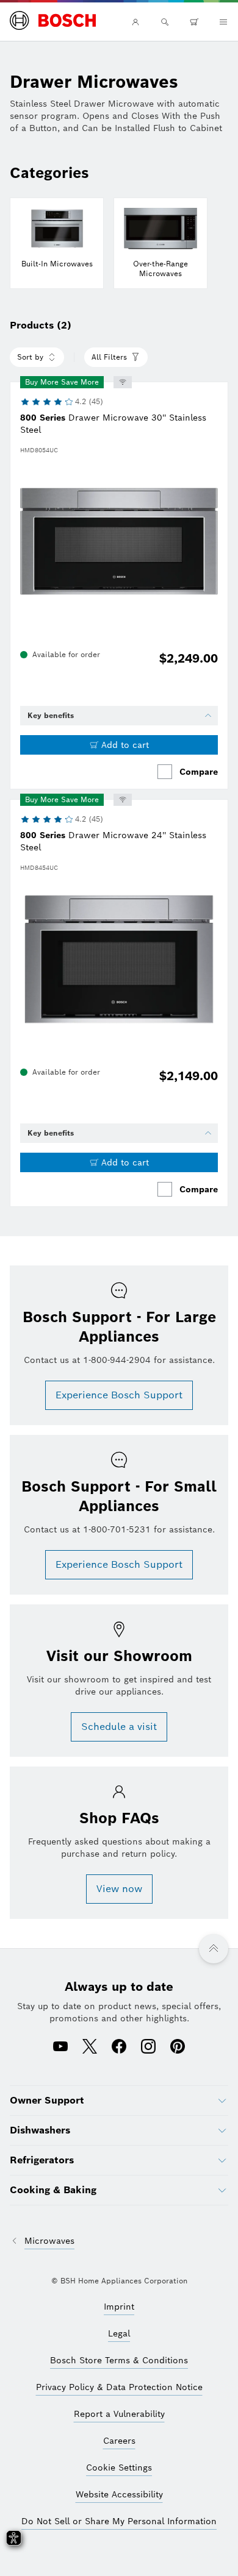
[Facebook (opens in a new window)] (119, 2048)
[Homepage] (53, 21)
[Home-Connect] (123, 382)
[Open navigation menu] (223, 22)
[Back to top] (214, 1949)
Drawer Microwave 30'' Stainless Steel (113, 424)
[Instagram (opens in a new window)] (148, 2048)
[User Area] (135, 22)
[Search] (165, 22)
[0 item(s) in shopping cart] (194, 22)
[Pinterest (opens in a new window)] (178, 2048)
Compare (199, 772)
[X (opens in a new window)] (90, 2048)
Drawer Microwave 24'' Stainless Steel (113, 841)
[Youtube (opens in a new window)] (60, 2048)
